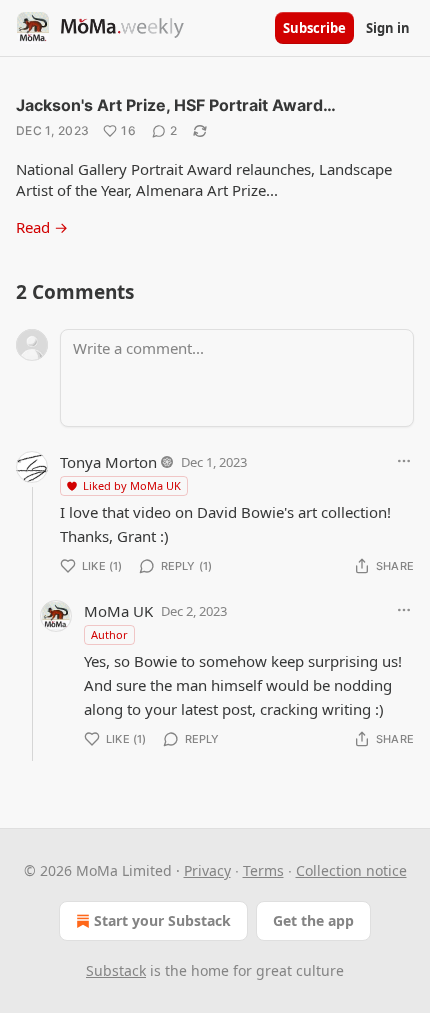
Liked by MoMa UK (132, 485)
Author (109, 634)
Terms (263, 870)
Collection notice (351, 870)
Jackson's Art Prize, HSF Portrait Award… (176, 105)
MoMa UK (118, 611)
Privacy (207, 870)
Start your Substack (162, 920)
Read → (42, 227)
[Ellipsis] (404, 461)
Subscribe (314, 28)
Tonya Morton (108, 462)
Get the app (313, 920)
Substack (116, 970)
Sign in (388, 28)
